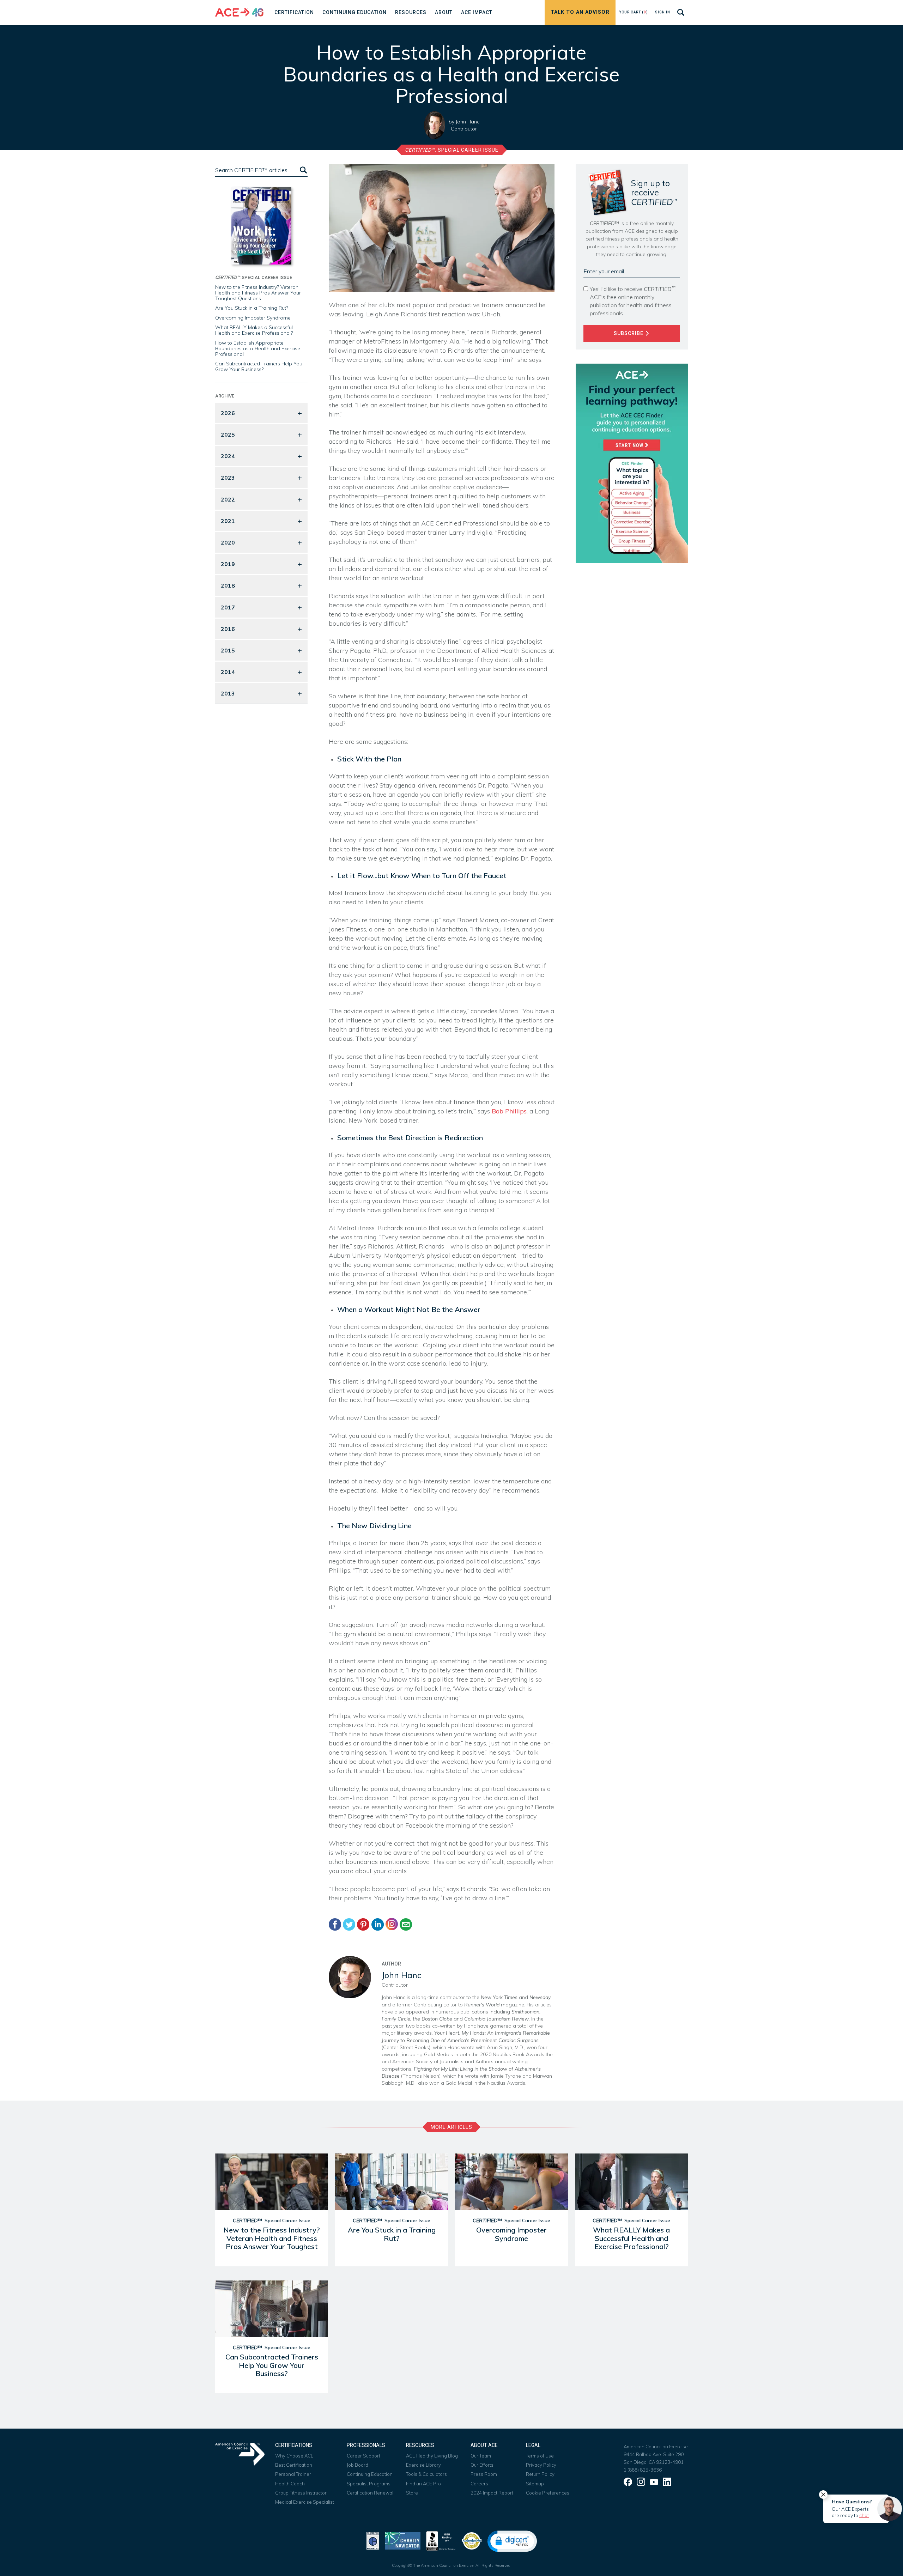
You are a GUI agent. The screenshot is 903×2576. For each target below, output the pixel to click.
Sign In (663, 12)
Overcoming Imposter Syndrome (253, 318)
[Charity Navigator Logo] (403, 2540)
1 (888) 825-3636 (643, 2470)
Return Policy (540, 2474)
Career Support (363, 2456)
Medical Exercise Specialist (305, 2502)
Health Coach (290, 2484)
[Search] (303, 170)
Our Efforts (482, 2465)
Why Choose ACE (294, 2456)
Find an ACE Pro (423, 2484)
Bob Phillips (509, 1111)
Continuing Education (370, 2474)
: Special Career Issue (452, 150)
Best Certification (294, 2465)
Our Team (481, 2456)
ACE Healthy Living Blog (432, 2456)
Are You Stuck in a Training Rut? (252, 308)
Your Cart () (634, 12)
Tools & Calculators (426, 2474)
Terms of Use (540, 2456)
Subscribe (629, 333)
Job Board (357, 2465)
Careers (479, 2484)
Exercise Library (423, 2465)
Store (412, 2493)
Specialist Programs (369, 2484)
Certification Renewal (370, 2493)
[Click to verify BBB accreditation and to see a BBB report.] (441, 2540)
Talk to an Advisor (580, 12)
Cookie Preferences (548, 2493)
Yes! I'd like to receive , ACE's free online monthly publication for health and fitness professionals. (633, 301)
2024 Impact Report (492, 2493)
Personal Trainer (293, 2474)
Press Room (484, 2474)
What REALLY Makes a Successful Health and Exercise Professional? (254, 330)
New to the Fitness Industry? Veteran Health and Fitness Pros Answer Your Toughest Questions (258, 293)
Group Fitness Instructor (301, 2493)
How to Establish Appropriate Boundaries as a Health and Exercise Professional (258, 348)
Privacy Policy (541, 2465)
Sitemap (535, 2484)
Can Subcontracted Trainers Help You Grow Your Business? (259, 366)
